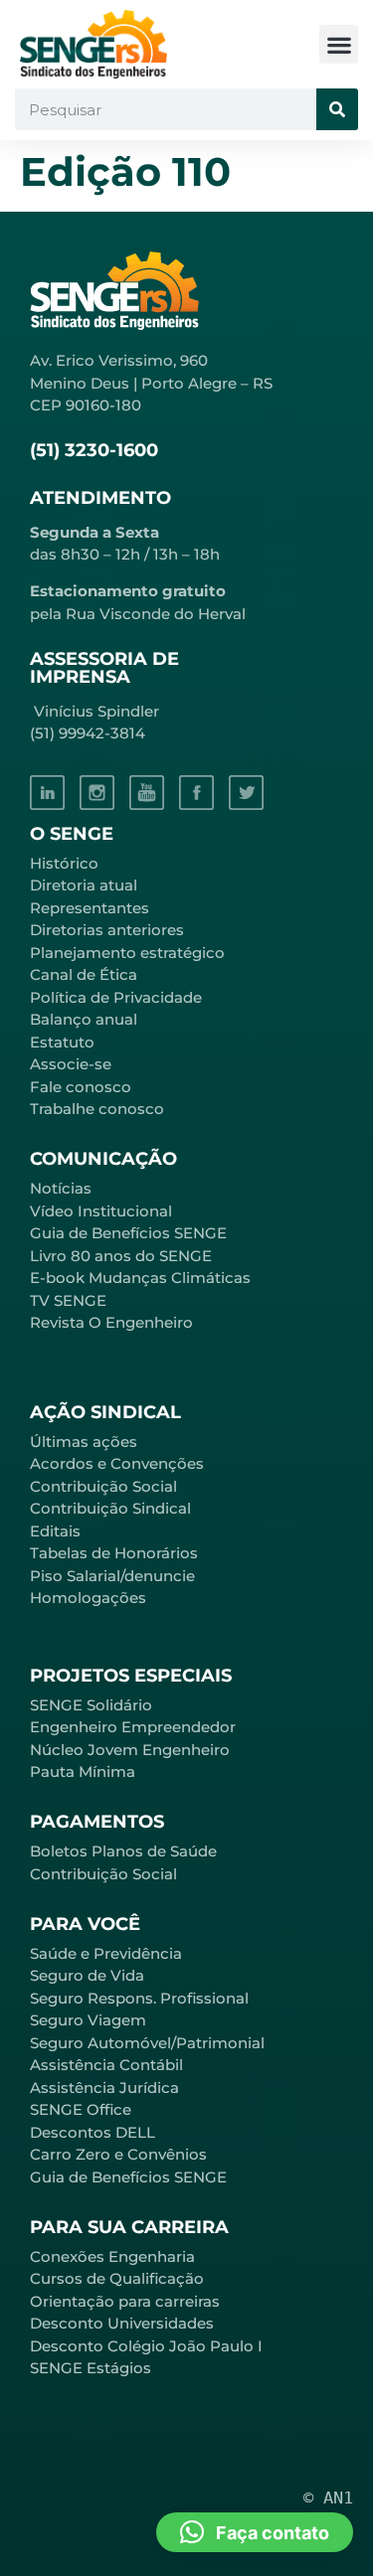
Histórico (64, 863)
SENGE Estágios (91, 2368)
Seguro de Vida (87, 1975)
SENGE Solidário (91, 1705)
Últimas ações (84, 1442)
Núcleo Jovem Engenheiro (130, 1750)
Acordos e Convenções (117, 1463)
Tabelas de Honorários (114, 1553)
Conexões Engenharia (112, 2256)
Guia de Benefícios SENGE (128, 2177)
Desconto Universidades (122, 2323)
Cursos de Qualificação (117, 2278)
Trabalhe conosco (97, 1109)
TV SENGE (68, 1300)
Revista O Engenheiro (111, 1322)
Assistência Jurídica (104, 2088)
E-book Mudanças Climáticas (140, 1278)
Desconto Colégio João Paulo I (146, 2346)
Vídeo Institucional (101, 1211)
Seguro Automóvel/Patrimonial (147, 2043)
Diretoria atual (84, 885)
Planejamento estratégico (127, 953)
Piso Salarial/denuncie (112, 1576)
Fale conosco (81, 1087)
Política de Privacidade (116, 997)
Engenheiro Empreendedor (133, 1727)
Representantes (90, 908)
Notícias (61, 1188)
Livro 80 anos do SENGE (121, 1256)
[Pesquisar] (337, 109)
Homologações (88, 1598)
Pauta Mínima (83, 1771)
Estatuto (62, 1042)
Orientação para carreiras (125, 2301)
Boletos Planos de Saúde (123, 1851)
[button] (339, 44)
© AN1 (328, 2497)
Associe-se (71, 1064)
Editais (55, 1531)
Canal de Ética (84, 974)
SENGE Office (81, 2109)
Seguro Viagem (88, 2020)
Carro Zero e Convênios (118, 2154)
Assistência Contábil (106, 2065)
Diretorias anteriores (107, 930)
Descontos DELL (93, 2132)
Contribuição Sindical (110, 1508)
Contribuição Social (103, 1486)
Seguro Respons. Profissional (139, 1998)
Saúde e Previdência (106, 1953)
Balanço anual (84, 1019)
